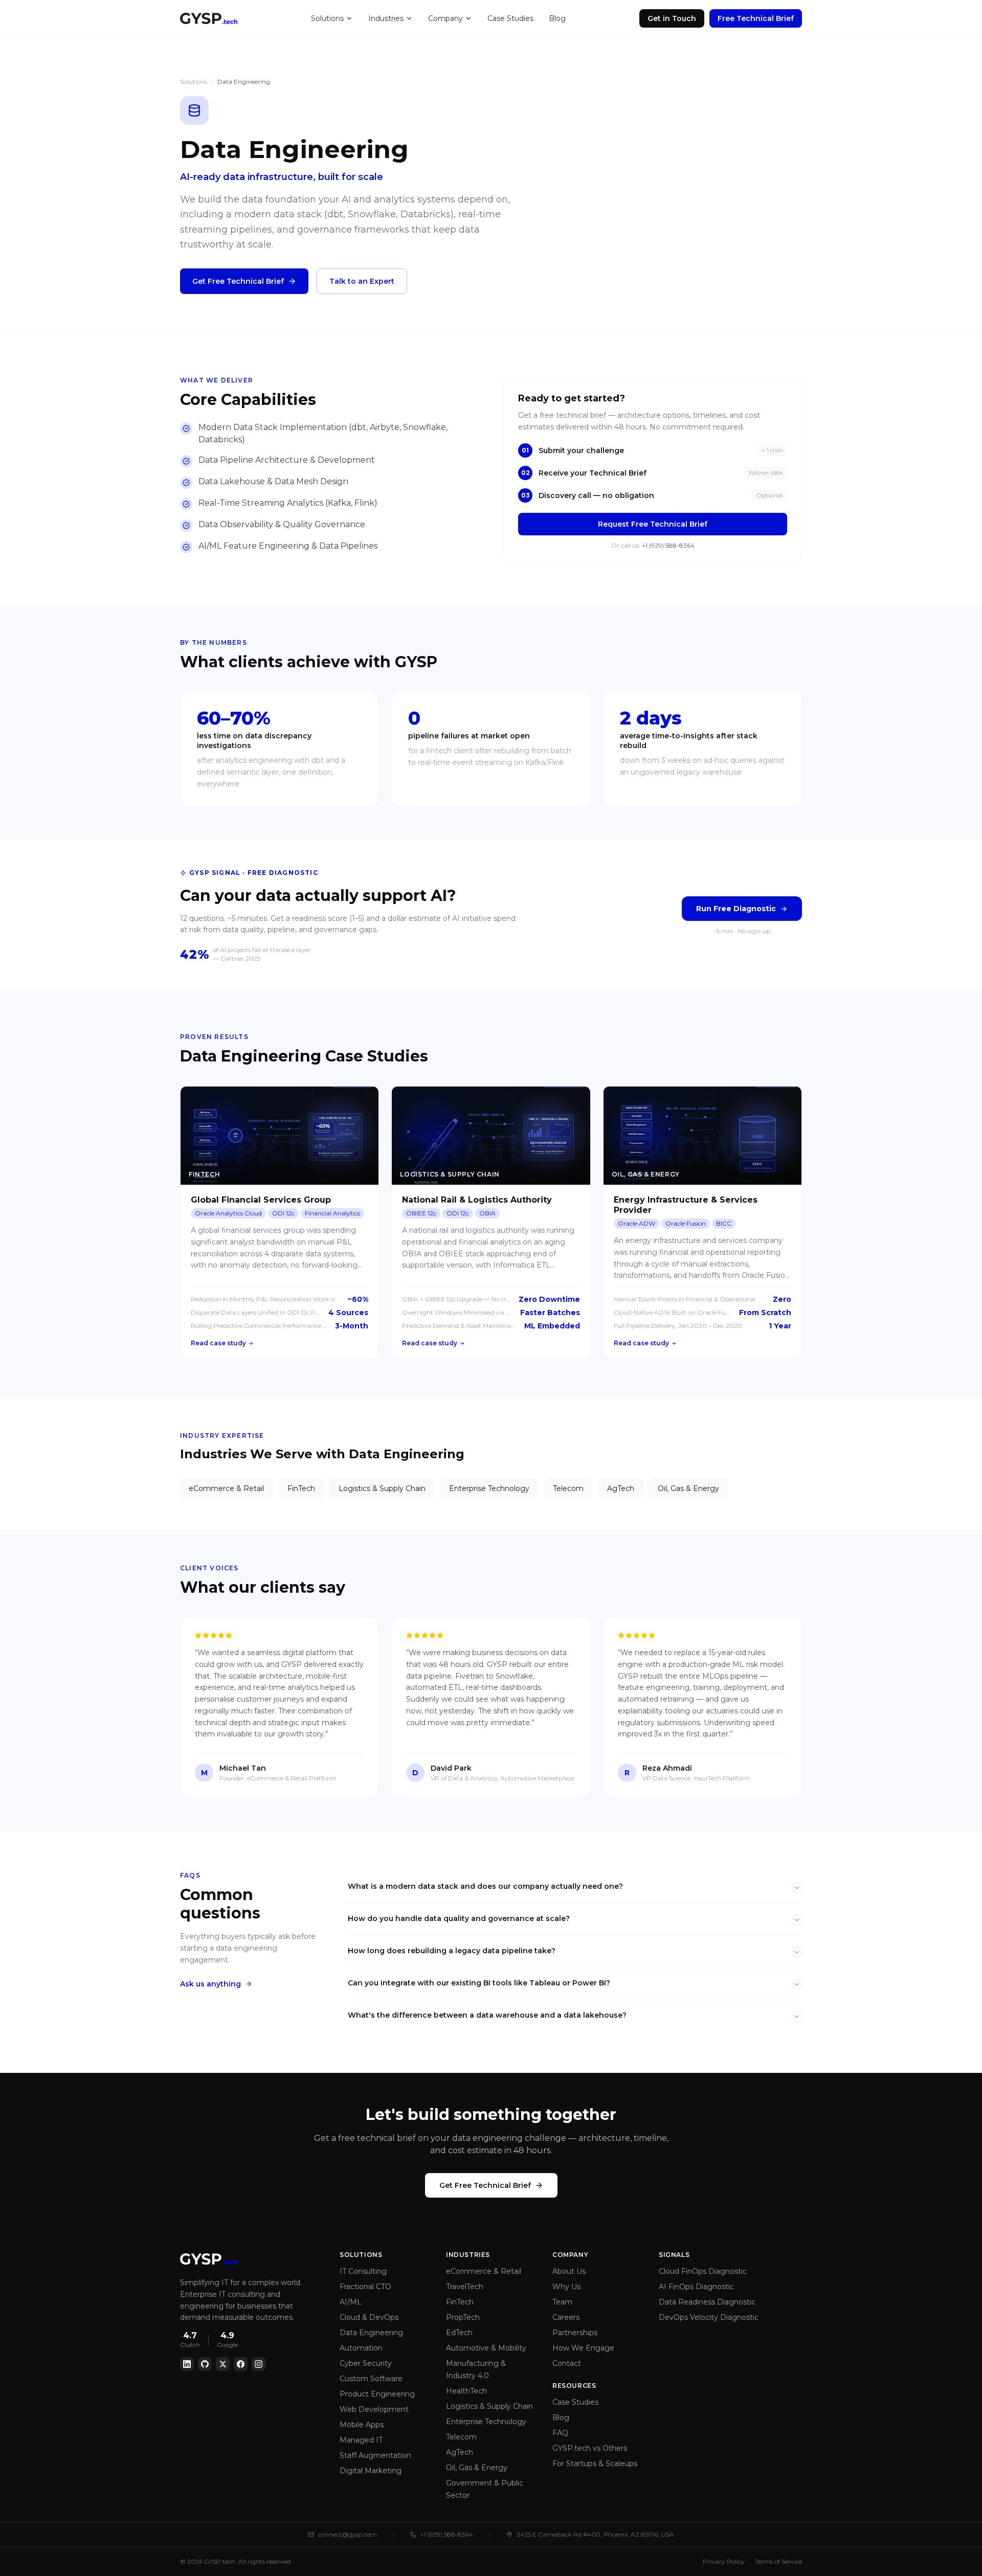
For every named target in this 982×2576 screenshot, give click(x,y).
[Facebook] (241, 2364)
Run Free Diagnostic (736, 909)
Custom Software (371, 2379)
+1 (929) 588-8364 (668, 545)
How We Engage (583, 2348)
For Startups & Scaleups (595, 2464)
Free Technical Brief (756, 18)
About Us (569, 2271)
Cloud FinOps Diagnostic (703, 2271)
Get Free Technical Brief (238, 281)
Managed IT (361, 2440)
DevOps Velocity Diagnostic (709, 2317)
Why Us (566, 2287)
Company (445, 18)
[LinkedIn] (187, 2364)
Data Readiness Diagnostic (707, 2302)
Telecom (568, 1488)
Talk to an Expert (362, 281)
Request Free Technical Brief (653, 524)
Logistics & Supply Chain (382, 1488)
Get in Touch (672, 18)
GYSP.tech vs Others (590, 2448)
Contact (567, 2363)
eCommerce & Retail (226, 1488)
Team (562, 2302)
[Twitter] (223, 2364)
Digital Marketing (371, 2471)
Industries (386, 18)
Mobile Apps (362, 2425)
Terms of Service (778, 2561)
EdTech (459, 2333)
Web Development (374, 2409)
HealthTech (466, 2391)
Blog (557, 18)
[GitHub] (205, 2364)
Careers (566, 2317)
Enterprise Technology (489, 1488)
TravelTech (465, 2287)
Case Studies (510, 18)
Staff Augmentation (375, 2455)
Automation (361, 2348)
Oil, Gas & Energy (688, 1488)
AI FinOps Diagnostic (696, 2287)
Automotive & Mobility (486, 2348)
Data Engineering (371, 2333)
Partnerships (575, 2333)
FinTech (301, 1488)
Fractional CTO (365, 2287)
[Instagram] (259, 2364)
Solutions (327, 18)
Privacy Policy (724, 2561)
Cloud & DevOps (369, 2317)
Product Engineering (377, 2394)
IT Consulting (363, 2271)
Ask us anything (210, 1984)
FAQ (560, 2433)
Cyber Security (366, 2363)
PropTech (463, 2317)
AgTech (621, 1488)
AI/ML (351, 2302)
